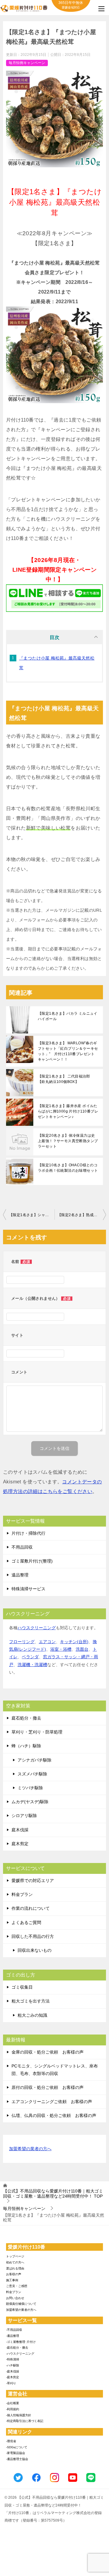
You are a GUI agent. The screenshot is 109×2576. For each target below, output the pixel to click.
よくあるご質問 (26, 1922)
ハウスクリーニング (37, 1628)
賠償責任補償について (21, 2304)
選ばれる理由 (15, 2268)
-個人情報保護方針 (19, 2415)
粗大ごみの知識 (32, 2015)
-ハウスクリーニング (20, 2354)
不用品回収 (22, 1547)
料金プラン (22, 1894)
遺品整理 (20, 1575)
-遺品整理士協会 (17, 2459)
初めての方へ (15, 2262)
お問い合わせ (15, 2298)
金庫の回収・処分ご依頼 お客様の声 (48, 2052)
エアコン (47, 1642)
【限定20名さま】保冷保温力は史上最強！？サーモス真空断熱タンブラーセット (68, 1141)
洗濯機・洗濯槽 (32, 1665)
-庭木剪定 (13, 2377)
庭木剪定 (20, 1844)
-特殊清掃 (13, 2359)
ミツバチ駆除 (30, 1788)
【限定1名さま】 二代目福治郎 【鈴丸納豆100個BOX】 (64, 1079)
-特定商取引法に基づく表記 (25, 2421)
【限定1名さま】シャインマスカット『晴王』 (32, 1215)
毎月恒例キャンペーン (27, 63)
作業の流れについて (31, 1908)
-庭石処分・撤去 (17, 2348)
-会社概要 (13, 2403)
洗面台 (82, 1649)
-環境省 (11, 2441)
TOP (53, 2194)
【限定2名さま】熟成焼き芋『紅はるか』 (82, 1215)
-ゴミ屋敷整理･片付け (21, 2342)
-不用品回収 (14, 2330)
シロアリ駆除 (24, 1816)
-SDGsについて (17, 2447)
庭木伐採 (20, 1830)
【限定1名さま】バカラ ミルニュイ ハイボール (68, 1016)
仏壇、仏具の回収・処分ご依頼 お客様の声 (54, 2115)
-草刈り (11, 2383)
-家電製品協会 (16, 2453)
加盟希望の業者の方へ (30, 2149)
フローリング (22, 1642)
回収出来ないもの (35, 1950)
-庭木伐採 (13, 2371)
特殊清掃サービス (28, 1589)
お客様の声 (14, 2274)
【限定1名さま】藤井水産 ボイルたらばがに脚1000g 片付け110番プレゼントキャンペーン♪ (68, 1111)
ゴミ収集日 (22, 1987)
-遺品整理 (13, 2336)
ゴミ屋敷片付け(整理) (32, 1561)
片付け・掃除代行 (28, 1533)
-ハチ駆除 (13, 2365)
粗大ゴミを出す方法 (31, 2001)
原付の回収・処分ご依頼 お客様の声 (48, 2087)
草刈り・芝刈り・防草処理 (37, 1732)
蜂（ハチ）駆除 (26, 1746)
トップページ (15, 2256)
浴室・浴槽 (61, 1649)
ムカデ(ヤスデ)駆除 (30, 1802)
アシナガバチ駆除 (35, 1760)
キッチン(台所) (74, 1642)
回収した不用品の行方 (33, 1936)
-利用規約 (13, 2409)
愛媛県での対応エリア (33, 1881)
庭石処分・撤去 (26, 1718)
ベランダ (30, 1657)
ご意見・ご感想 (17, 2286)
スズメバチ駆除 (32, 1774)
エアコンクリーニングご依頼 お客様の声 (52, 2102)
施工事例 (12, 2280)
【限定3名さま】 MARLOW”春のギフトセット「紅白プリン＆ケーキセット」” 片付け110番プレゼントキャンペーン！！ (68, 1051)
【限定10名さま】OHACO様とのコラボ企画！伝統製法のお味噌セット (68, 1168)
